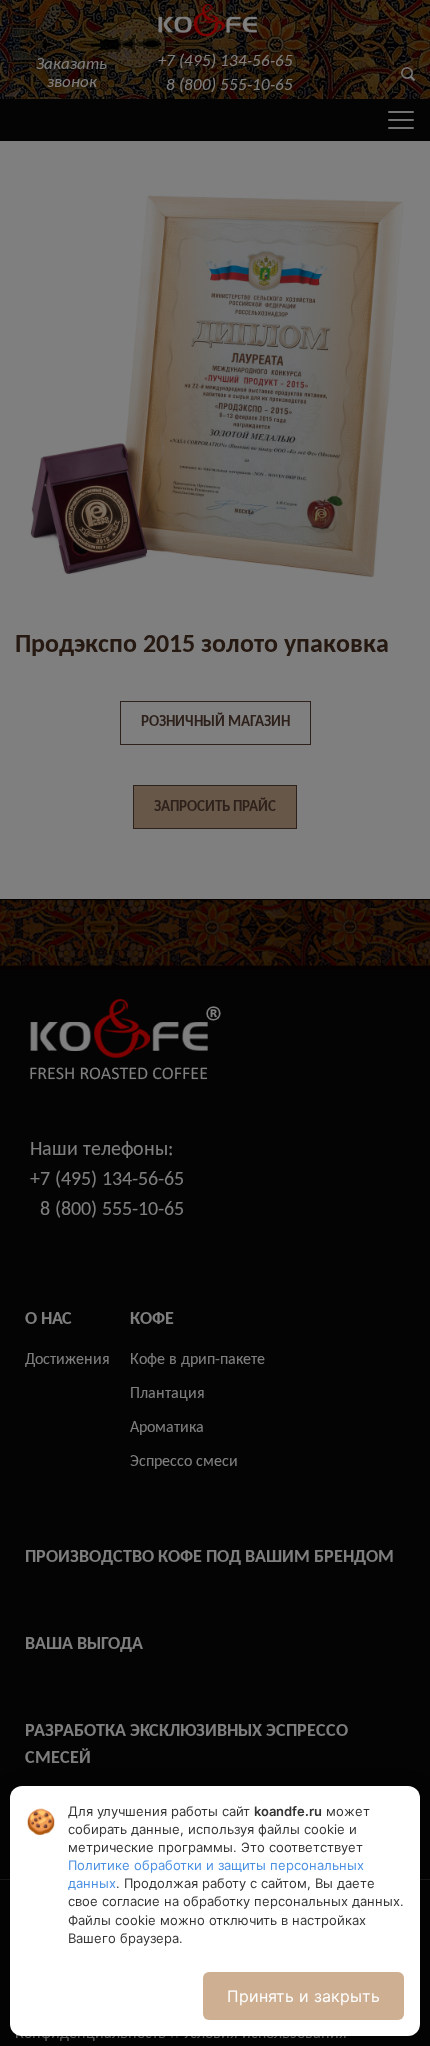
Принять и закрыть (303, 1996)
